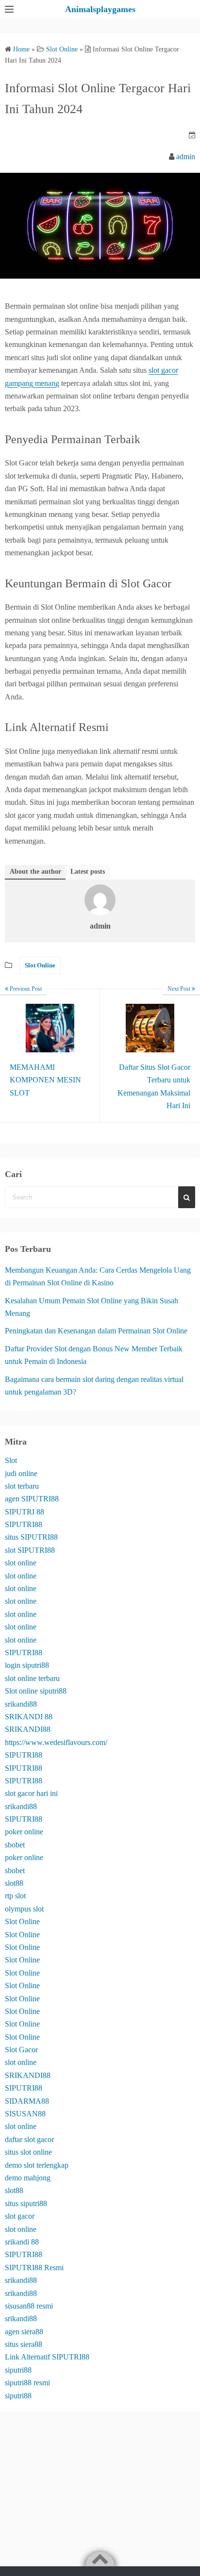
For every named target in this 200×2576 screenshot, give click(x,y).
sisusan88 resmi (29, 2306)
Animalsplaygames (100, 9)
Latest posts (88, 872)
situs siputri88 (26, 2203)
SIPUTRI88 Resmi (34, 2268)
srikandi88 (21, 1704)
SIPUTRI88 (24, 1524)
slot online (21, 1563)
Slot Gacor (21, 2050)
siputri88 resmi (27, 2383)
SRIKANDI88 (28, 1729)
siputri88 (18, 2370)
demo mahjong (28, 2178)
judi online (21, 1473)
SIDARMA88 (27, 2101)
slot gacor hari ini (31, 1793)
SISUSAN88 (25, 2114)
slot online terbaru (32, 1678)
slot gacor (20, 2216)
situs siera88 (24, 2344)
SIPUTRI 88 (25, 1512)
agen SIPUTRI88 (32, 1499)
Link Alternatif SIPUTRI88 (47, 2357)
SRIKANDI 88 (29, 1717)
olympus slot (24, 1909)
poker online (24, 1832)
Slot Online (40, 965)
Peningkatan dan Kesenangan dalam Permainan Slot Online (96, 1331)
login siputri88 (27, 1665)
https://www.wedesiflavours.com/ (56, 1742)
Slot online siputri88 (36, 1691)
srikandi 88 (22, 2242)
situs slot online (28, 2152)
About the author (35, 872)
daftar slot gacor (29, 2139)
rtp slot (15, 1896)
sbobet (15, 1845)
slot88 (14, 1883)
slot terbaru (22, 1486)
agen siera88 (24, 2332)
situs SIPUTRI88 (31, 1537)
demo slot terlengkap (37, 2165)
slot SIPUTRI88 (30, 1550)
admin (186, 157)
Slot (11, 1460)
